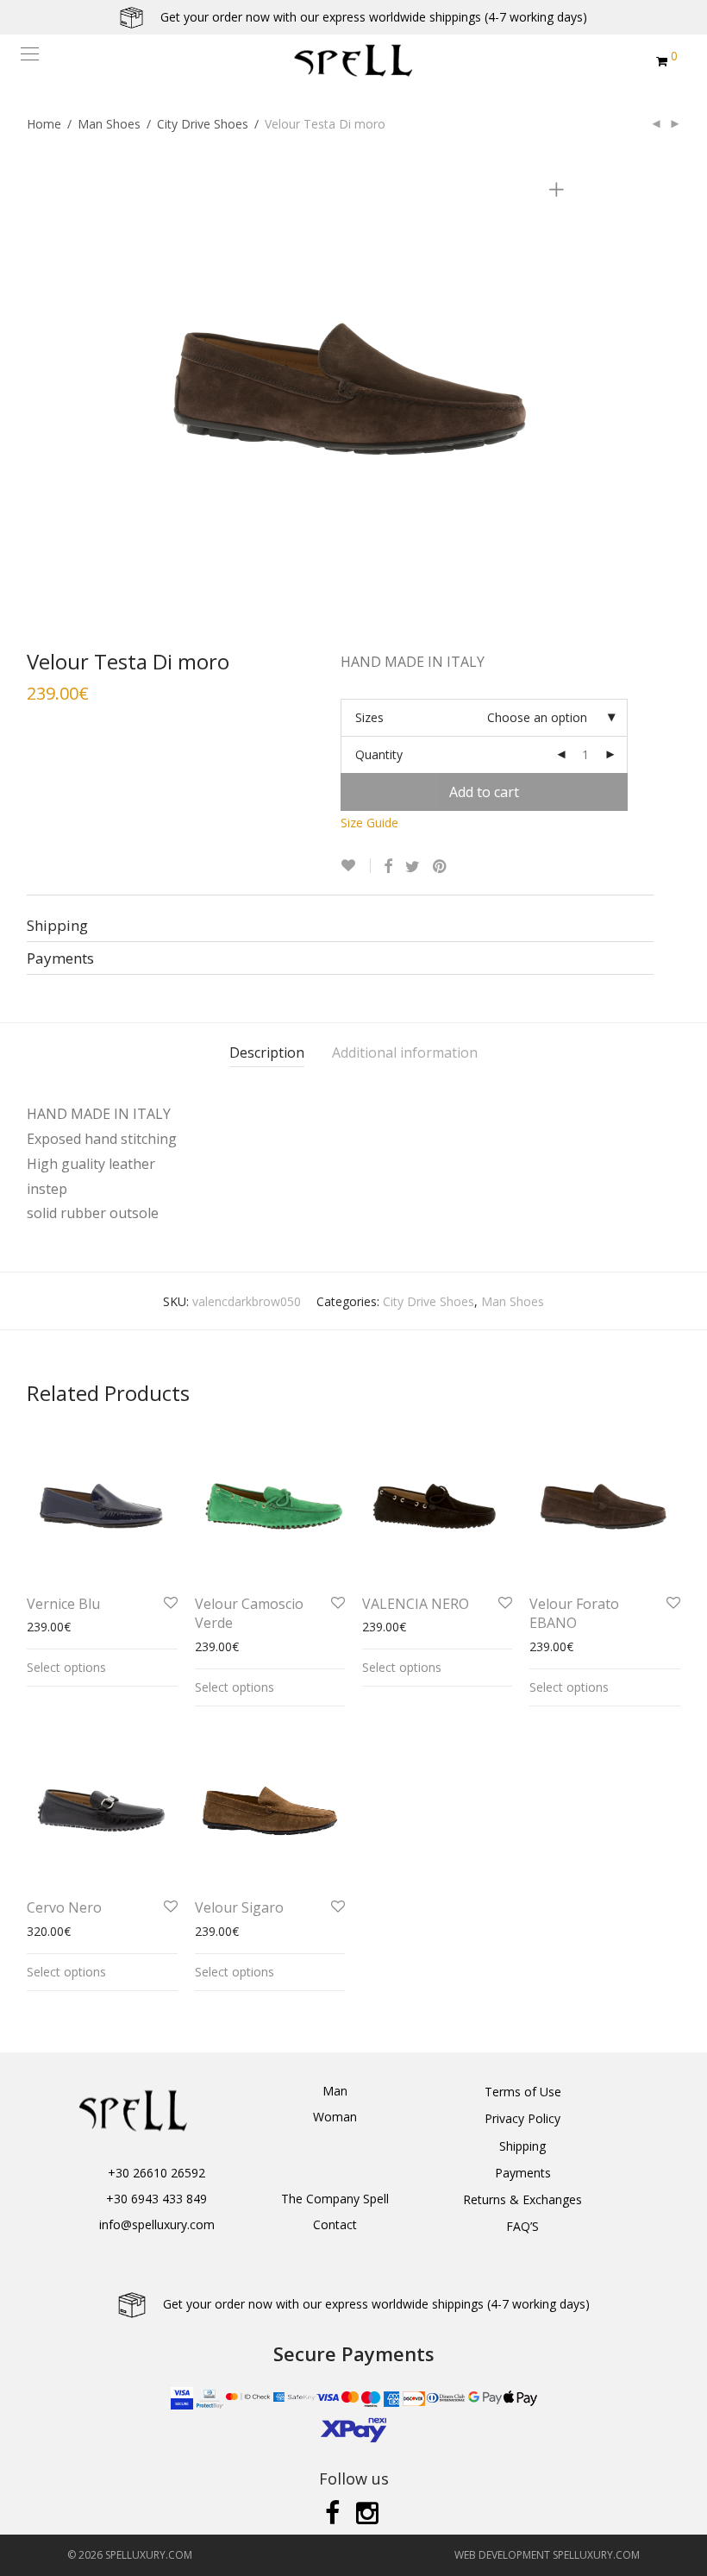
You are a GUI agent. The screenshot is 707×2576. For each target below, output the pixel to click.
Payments (523, 2173)
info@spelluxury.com (157, 2224)
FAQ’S (522, 2226)
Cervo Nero (64, 1907)
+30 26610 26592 (156, 2173)
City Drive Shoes (203, 124)
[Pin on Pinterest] (441, 867)
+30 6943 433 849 (156, 2199)
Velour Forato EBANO (574, 1613)
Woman (335, 2117)
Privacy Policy (522, 2118)
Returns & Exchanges (522, 2199)
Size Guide (369, 823)
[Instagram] (369, 2512)
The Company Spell (335, 2199)
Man (335, 2091)
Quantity (379, 754)
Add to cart (484, 792)
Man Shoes (109, 124)
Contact (335, 2224)
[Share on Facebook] (388, 867)
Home (44, 124)
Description (267, 1052)
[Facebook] (332, 2512)
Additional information (405, 1052)
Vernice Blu (63, 1604)
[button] (22, 2553)
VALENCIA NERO (416, 1604)
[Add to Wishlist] (356, 866)
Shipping (522, 2146)
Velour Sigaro (239, 1907)
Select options (66, 1667)
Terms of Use (523, 2092)
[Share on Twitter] (413, 867)
